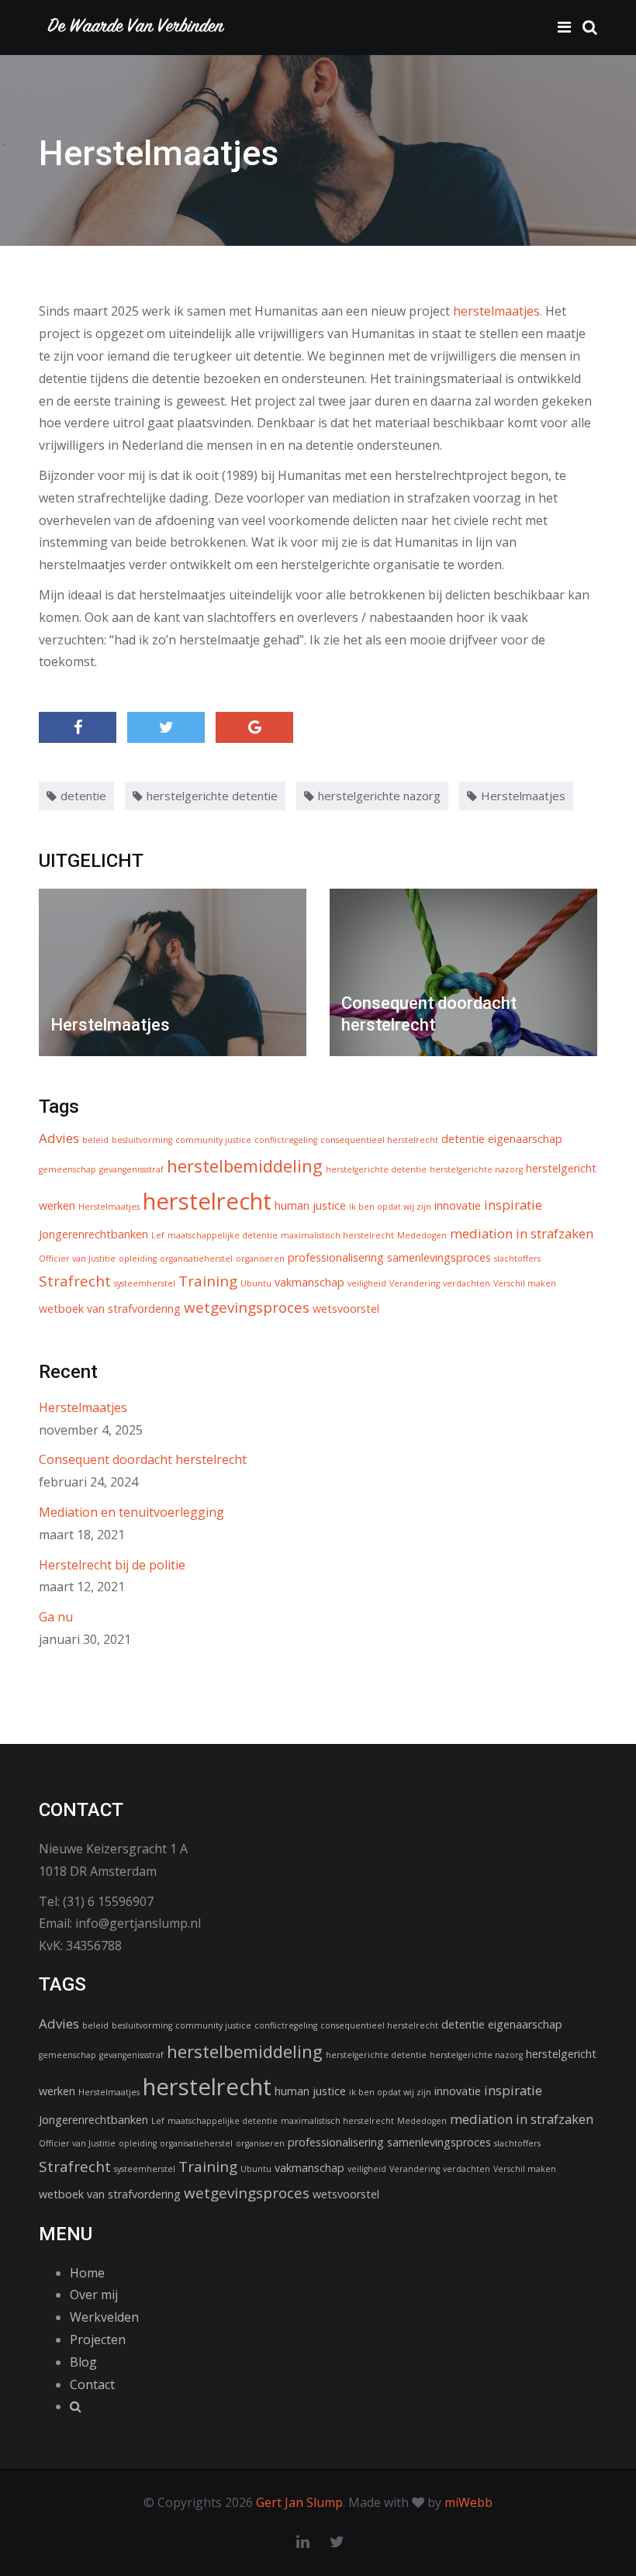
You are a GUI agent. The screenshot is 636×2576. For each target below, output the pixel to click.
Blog (83, 2362)
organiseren (260, 1259)
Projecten (98, 2339)
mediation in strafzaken (522, 1233)
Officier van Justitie (77, 1259)
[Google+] (254, 727)
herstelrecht (207, 1201)
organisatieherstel (196, 1259)
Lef (158, 1235)
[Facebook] (78, 727)
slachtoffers (517, 1259)
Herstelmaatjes (523, 796)
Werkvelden (104, 2317)
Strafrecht (75, 1281)
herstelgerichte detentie (212, 796)
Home (87, 2273)
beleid (95, 1140)
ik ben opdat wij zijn (390, 1207)
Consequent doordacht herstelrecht (143, 1459)
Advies (59, 1138)
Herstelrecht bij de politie (112, 1565)
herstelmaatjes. (499, 311)
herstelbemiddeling (245, 1165)
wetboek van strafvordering (110, 1309)
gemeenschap (67, 1169)
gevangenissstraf (131, 1169)
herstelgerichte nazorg (379, 796)
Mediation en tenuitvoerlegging (131, 1512)
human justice (310, 1205)
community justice (213, 1140)
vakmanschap (309, 1282)
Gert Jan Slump (299, 2502)
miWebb (468, 2502)
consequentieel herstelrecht (379, 1140)
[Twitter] (166, 727)
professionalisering (336, 1257)
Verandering (415, 1283)
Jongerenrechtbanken (93, 1234)
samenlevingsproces (439, 1257)
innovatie (458, 1205)
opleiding (138, 1259)
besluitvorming (142, 1140)
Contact (92, 2384)
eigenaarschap (525, 1139)
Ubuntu (256, 1283)
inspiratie (513, 1205)
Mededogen (422, 1235)
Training (208, 1281)
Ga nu (56, 1617)
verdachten (467, 1283)
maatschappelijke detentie (223, 1235)
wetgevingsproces (247, 1307)
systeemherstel (145, 1283)
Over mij (94, 2295)
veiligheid (367, 1283)
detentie (83, 796)
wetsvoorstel (346, 1309)
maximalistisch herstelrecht (337, 1235)
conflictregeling (286, 1140)
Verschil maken (525, 1283)
